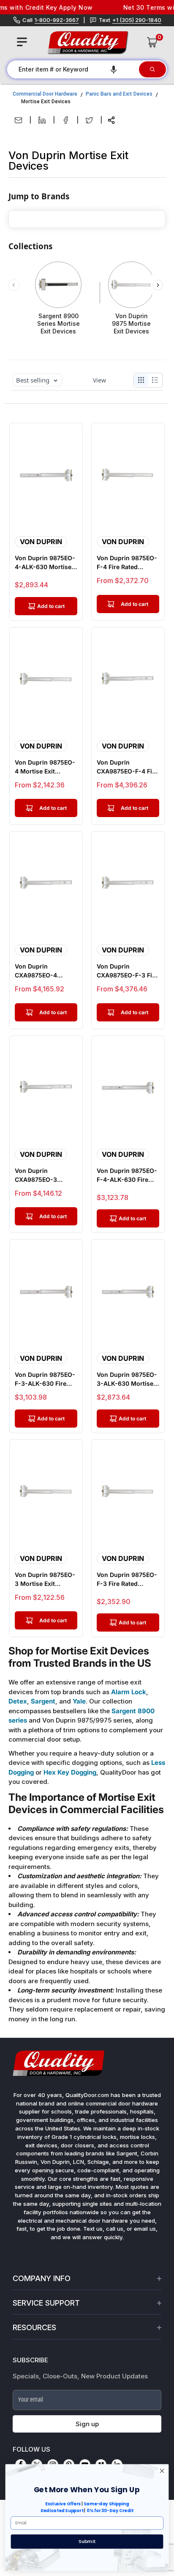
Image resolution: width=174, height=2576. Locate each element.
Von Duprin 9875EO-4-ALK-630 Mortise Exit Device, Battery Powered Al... (45, 563)
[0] (152, 42)
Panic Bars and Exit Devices (119, 94)
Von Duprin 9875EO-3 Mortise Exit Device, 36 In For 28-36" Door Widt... (45, 1580)
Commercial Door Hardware (45, 94)
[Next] (158, 285)
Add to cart (135, 604)
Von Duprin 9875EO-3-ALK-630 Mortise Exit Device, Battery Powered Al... (127, 1379)
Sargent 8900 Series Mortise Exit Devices (58, 323)
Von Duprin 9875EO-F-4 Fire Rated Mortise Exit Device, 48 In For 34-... (127, 563)
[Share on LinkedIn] (42, 120)
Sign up (87, 2424)
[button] (114, 69)
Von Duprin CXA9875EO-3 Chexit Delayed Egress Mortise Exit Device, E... (43, 1175)
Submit (87, 2541)
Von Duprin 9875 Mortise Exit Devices (131, 323)
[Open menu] (22, 42)
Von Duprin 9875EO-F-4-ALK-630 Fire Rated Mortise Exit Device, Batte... (127, 1175)
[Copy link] (111, 120)
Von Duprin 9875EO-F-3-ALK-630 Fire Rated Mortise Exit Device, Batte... (45, 1379)
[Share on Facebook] (66, 120)
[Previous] (14, 285)
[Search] (152, 69)
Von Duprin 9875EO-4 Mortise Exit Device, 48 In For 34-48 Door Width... (45, 767)
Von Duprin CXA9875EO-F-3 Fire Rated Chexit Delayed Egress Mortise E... (128, 971)
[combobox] (72, 69)
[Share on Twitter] (89, 120)
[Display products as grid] (141, 380)
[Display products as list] (157, 380)
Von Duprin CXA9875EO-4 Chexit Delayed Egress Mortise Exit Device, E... (43, 971)
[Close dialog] (162, 2471)
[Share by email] (18, 120)
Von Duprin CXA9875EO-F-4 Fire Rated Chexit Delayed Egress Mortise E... (128, 767)
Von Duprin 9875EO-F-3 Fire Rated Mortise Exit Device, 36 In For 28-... (127, 1580)
